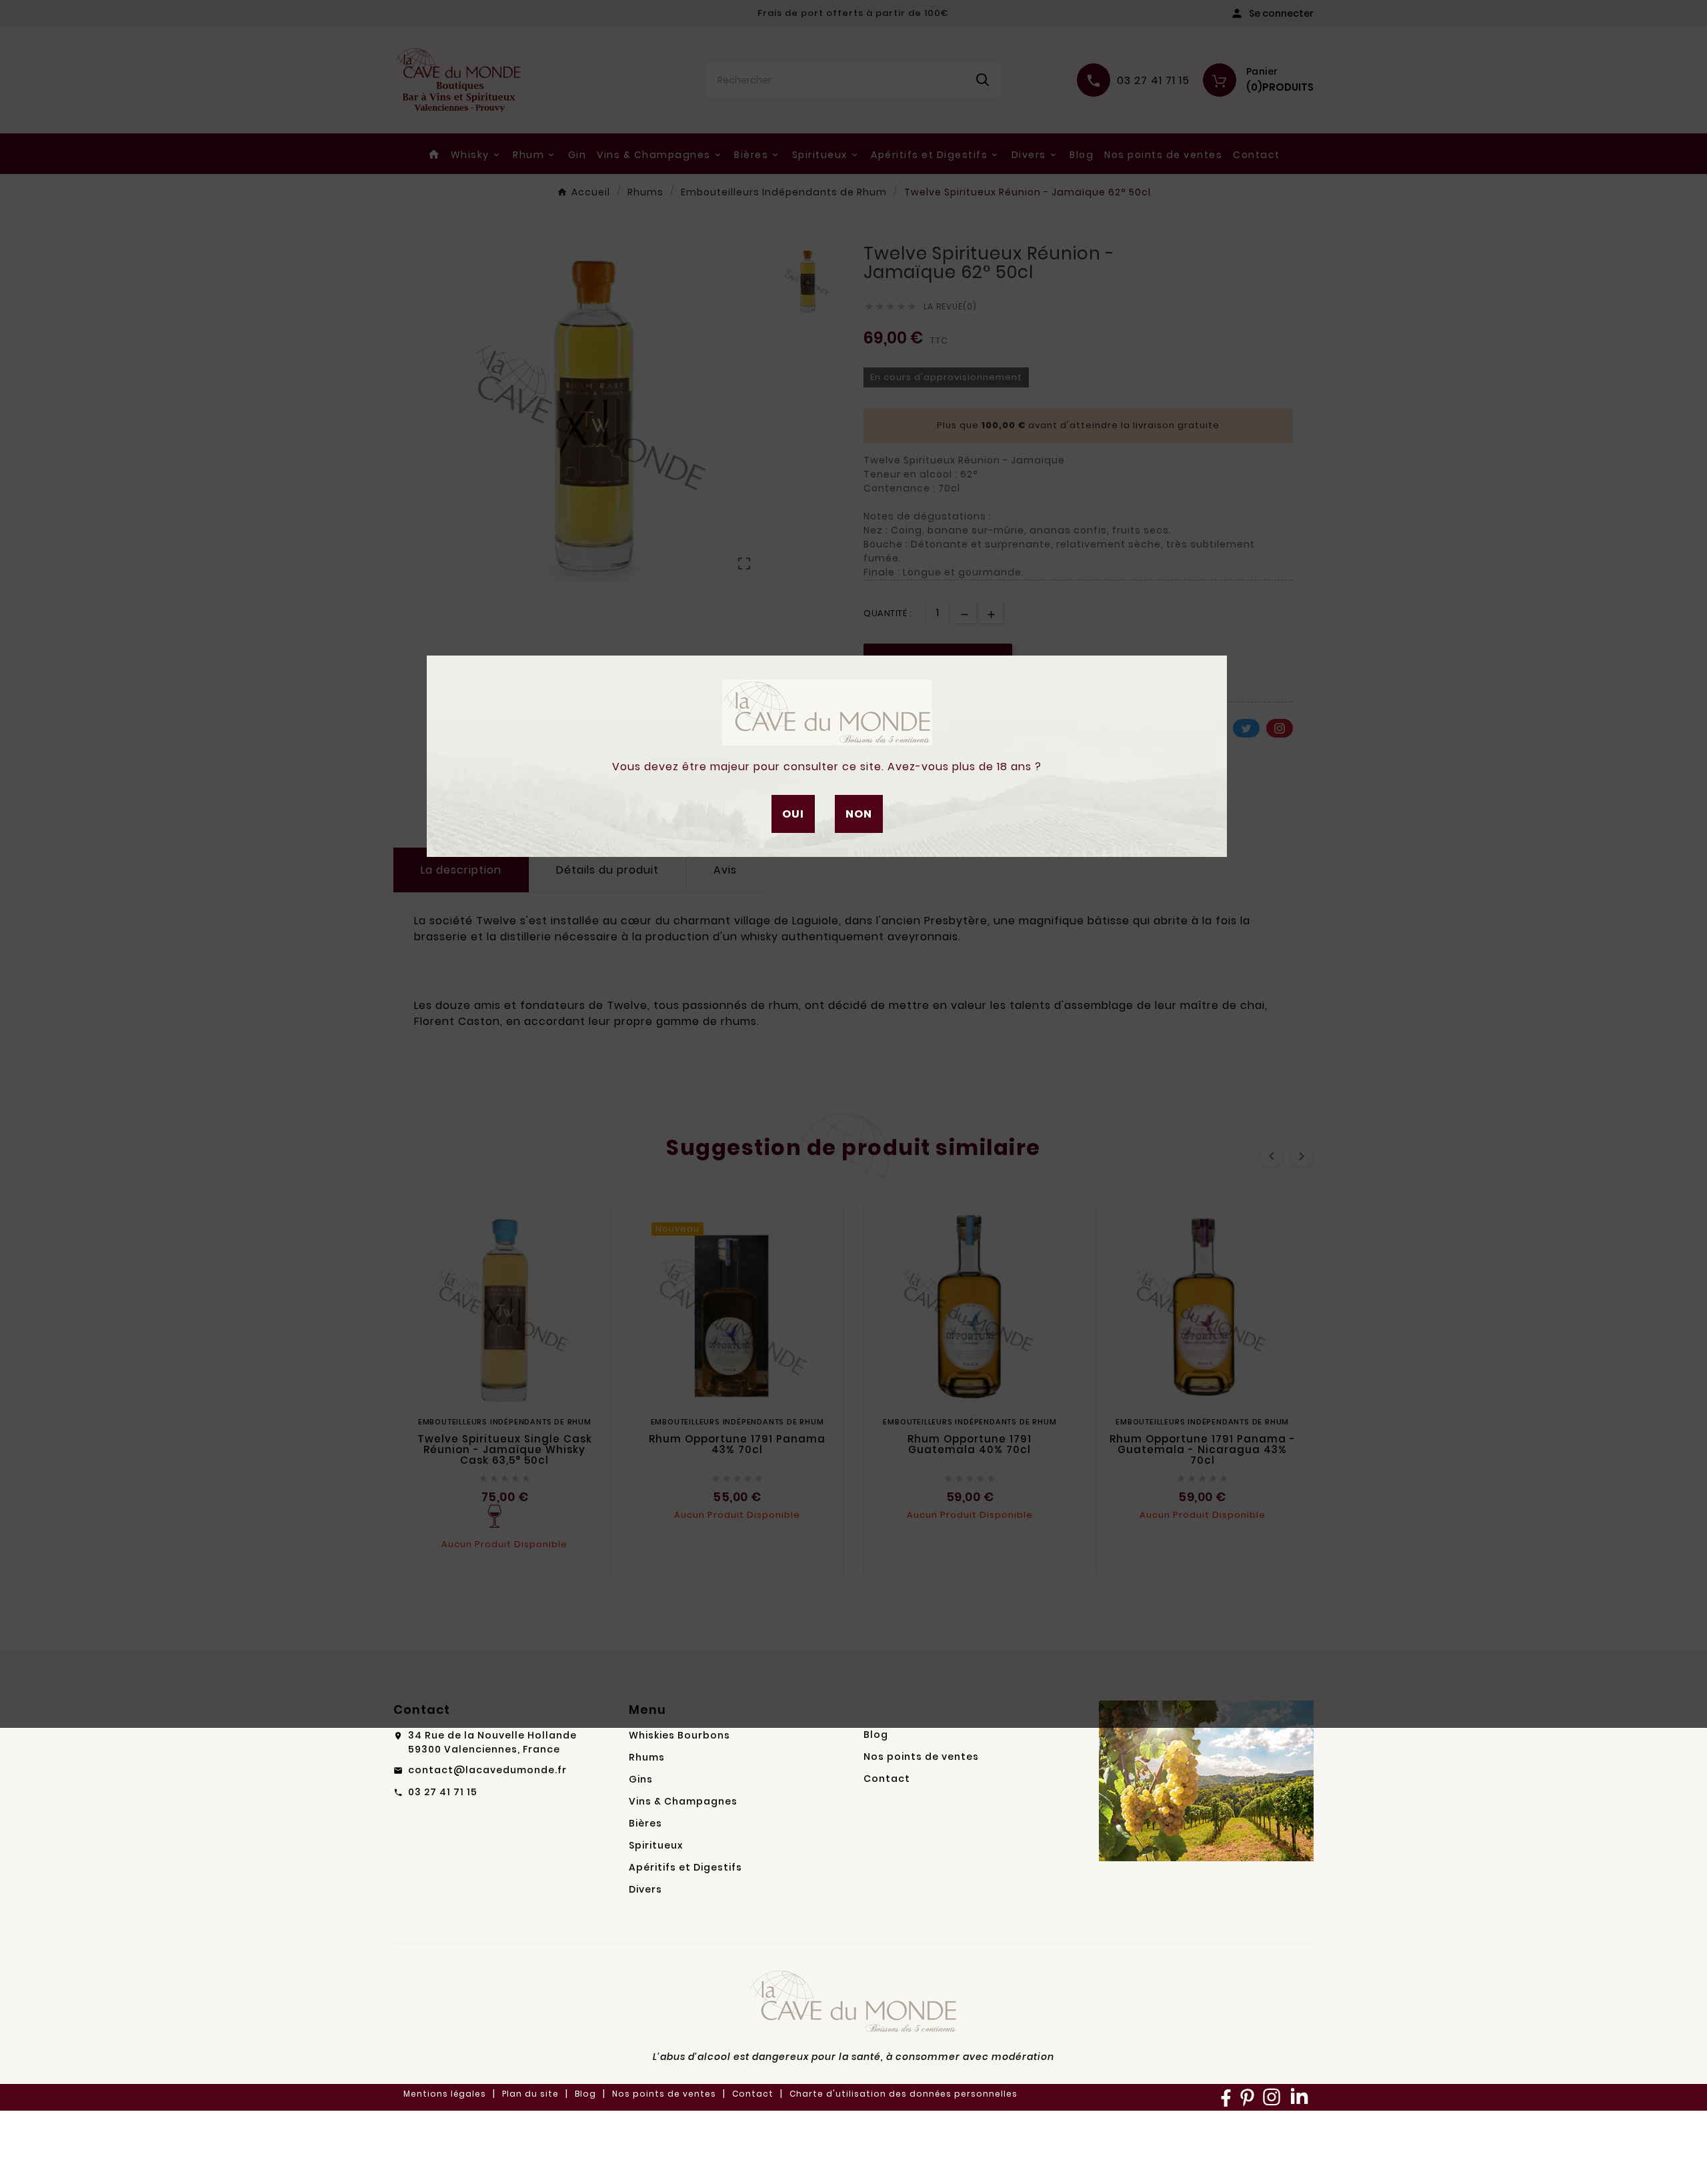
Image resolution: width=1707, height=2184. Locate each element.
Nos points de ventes (921, 1757)
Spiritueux (656, 1845)
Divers (645, 1889)
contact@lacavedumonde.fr (487, 1770)
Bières (645, 1823)
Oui (793, 814)
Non (859, 814)
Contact (887, 1779)
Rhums (647, 1757)
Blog (876, 1735)
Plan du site (530, 2094)
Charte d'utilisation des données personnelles (904, 2094)
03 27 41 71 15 (443, 1792)
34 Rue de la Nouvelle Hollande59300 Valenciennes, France (492, 1742)
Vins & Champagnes (683, 1801)
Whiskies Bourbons (679, 1735)
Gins (641, 1779)
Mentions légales (445, 2094)
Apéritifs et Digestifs (685, 1867)
